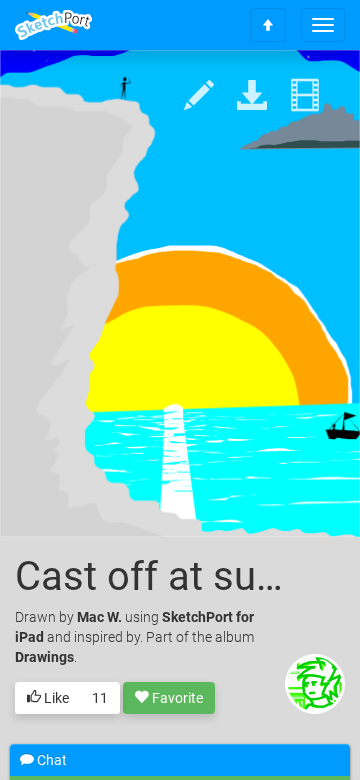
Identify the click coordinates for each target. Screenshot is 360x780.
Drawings (44, 657)
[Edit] (199, 96)
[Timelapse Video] (305, 96)
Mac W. (99, 617)
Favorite (176, 698)
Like (55, 698)
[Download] (252, 96)
